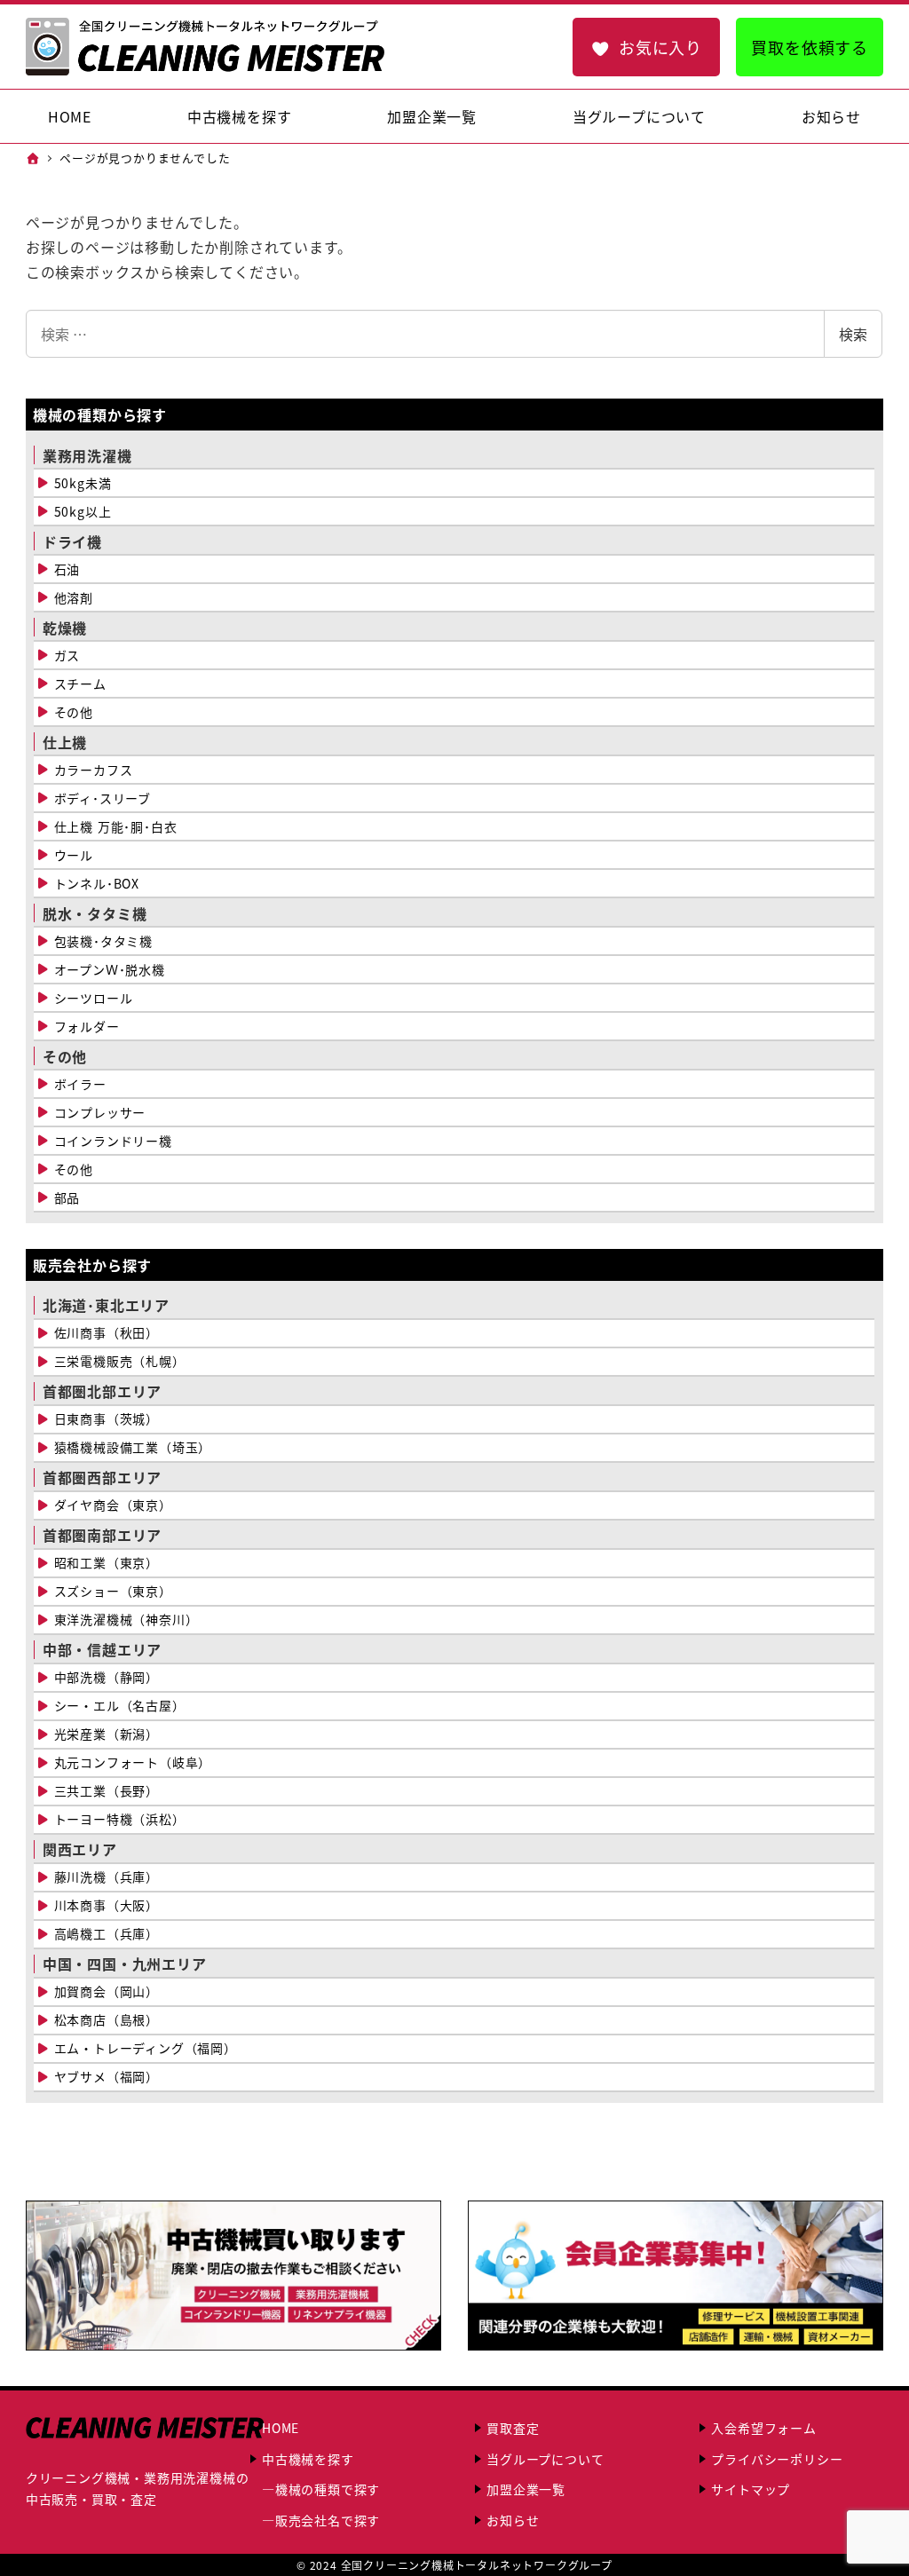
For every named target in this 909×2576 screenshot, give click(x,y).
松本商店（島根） (107, 2019)
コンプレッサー (100, 1112)
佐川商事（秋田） (107, 1332)
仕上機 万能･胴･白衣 (116, 826)
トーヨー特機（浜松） (120, 1819)
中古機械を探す (308, 2459)
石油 (67, 569)
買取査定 (513, 2428)
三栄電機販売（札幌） (120, 1361)
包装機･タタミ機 (103, 941)
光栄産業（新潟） (107, 1734)
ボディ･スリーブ (103, 798)
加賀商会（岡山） (107, 1991)
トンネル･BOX (97, 883)
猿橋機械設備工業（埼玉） (133, 1447)
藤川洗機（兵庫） (107, 1877)
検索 (853, 334)
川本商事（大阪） (107, 1905)
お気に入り (660, 47)
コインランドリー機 (113, 1141)
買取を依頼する (810, 47)
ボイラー (80, 1084)
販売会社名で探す (328, 2520)
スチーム (80, 684)
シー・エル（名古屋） (120, 1705)
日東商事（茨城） (107, 1418)
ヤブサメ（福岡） (107, 2076)
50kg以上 (83, 511)
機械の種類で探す (328, 2489)
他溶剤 (74, 597)
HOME (281, 2428)
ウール (74, 855)
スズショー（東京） (113, 1591)
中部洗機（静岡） (107, 1677)
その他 (74, 712)
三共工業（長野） (107, 1790)
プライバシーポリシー (777, 2459)
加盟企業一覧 (526, 2489)
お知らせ (513, 2520)
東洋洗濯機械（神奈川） (126, 1619)
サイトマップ (751, 2489)
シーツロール (94, 998)
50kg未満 (83, 483)
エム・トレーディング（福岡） (146, 2048)
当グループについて (545, 2459)
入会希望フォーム (763, 2428)
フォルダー (87, 1026)
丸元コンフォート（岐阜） (133, 1762)
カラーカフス (94, 770)
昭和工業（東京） (107, 1562)
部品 (67, 1197)
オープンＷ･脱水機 (110, 969)
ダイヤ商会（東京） (113, 1505)
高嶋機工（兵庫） (107, 1933)
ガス (67, 655)
